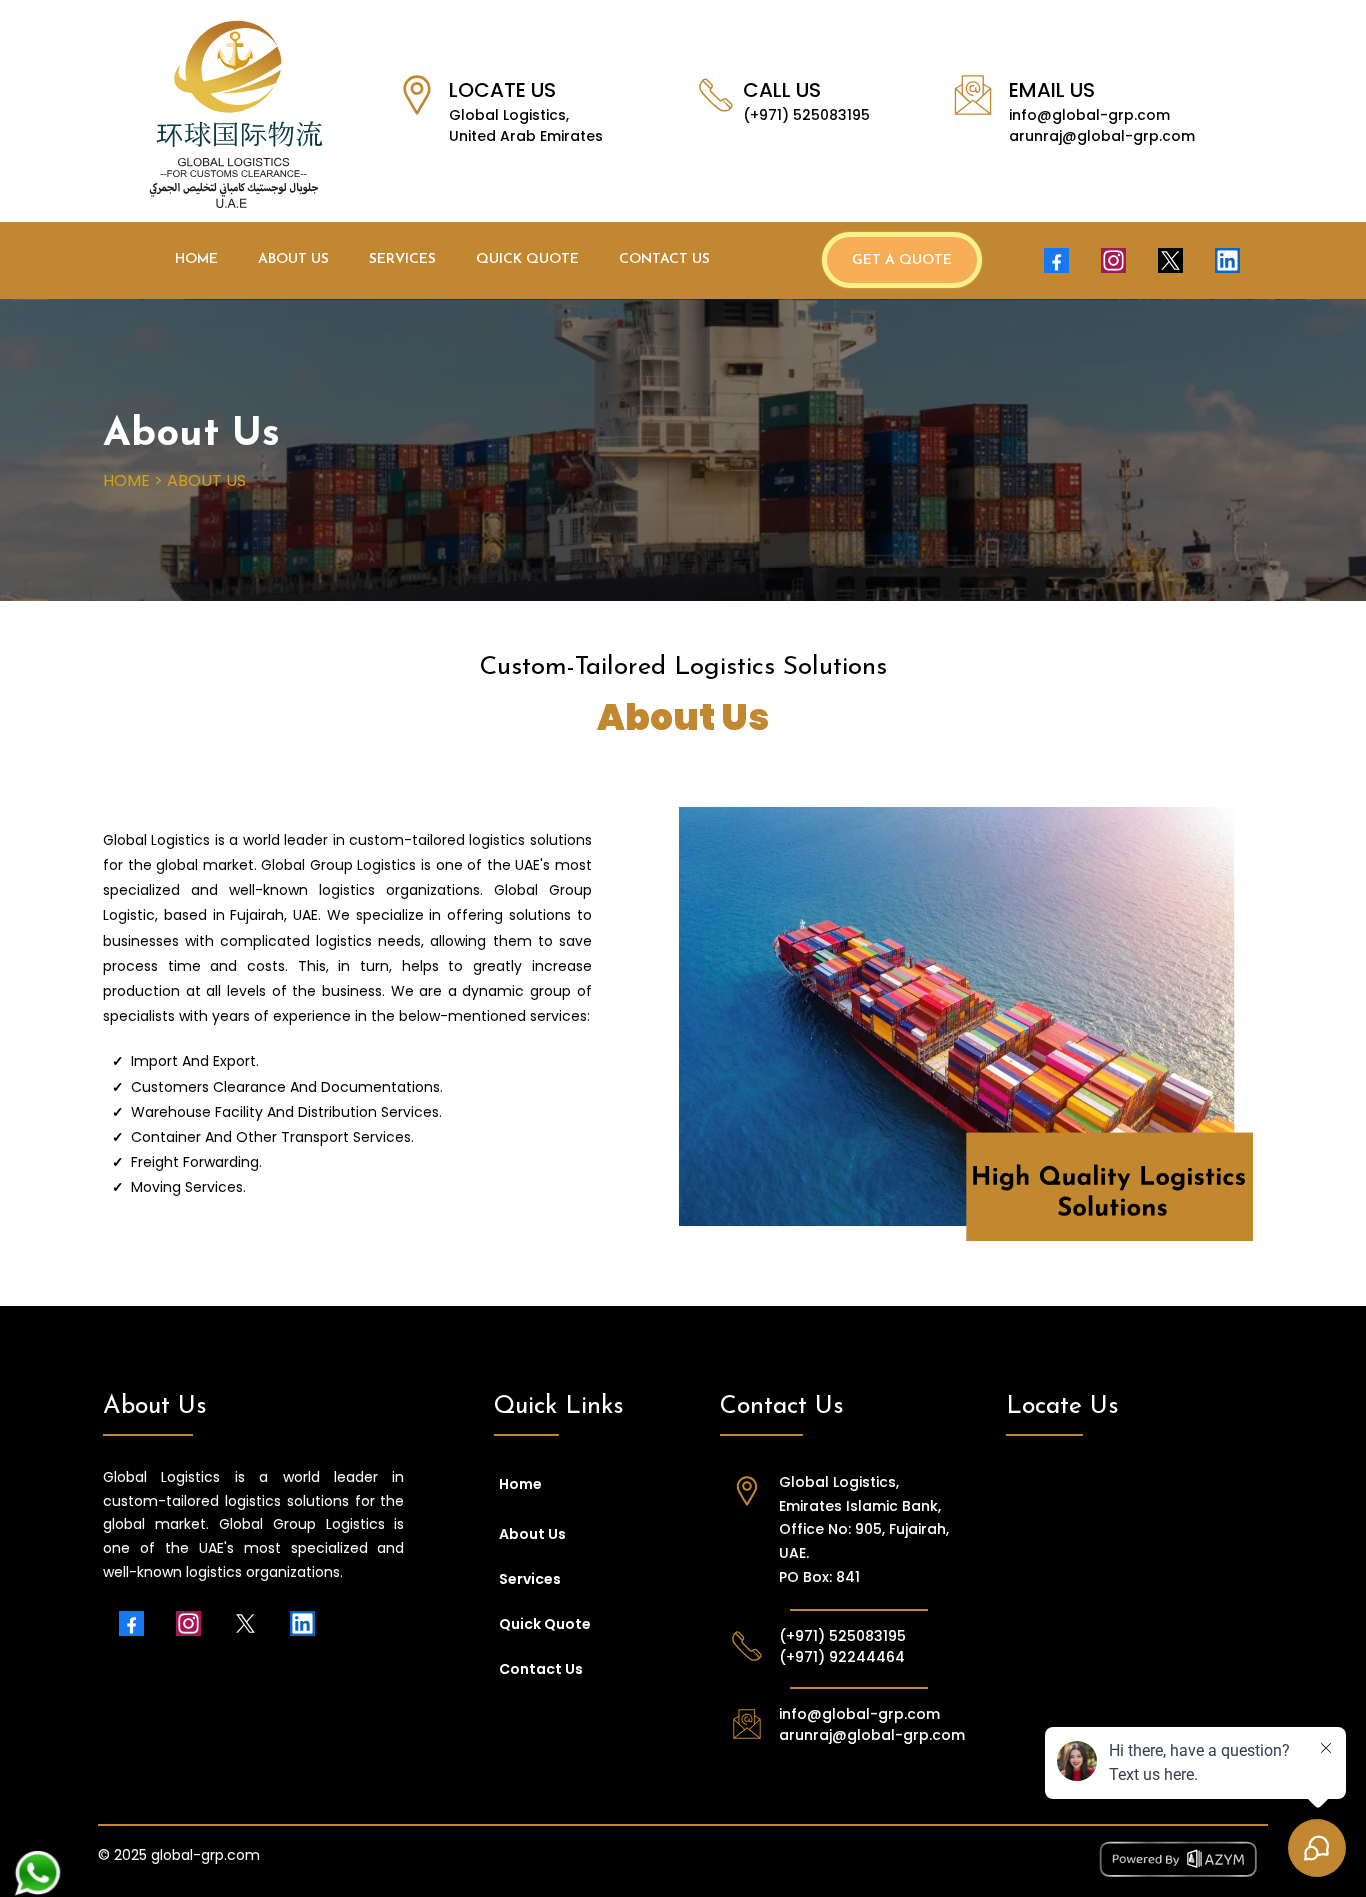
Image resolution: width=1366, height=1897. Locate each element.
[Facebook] (1056, 260)
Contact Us (664, 259)
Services (402, 259)
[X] (1170, 260)
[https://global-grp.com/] (236, 113)
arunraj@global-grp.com (1102, 136)
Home (196, 259)
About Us (293, 259)
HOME (126, 480)
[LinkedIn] (1227, 260)
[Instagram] (1113, 260)
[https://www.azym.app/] (993, 1859)
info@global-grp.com (1089, 115)
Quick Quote (527, 259)
